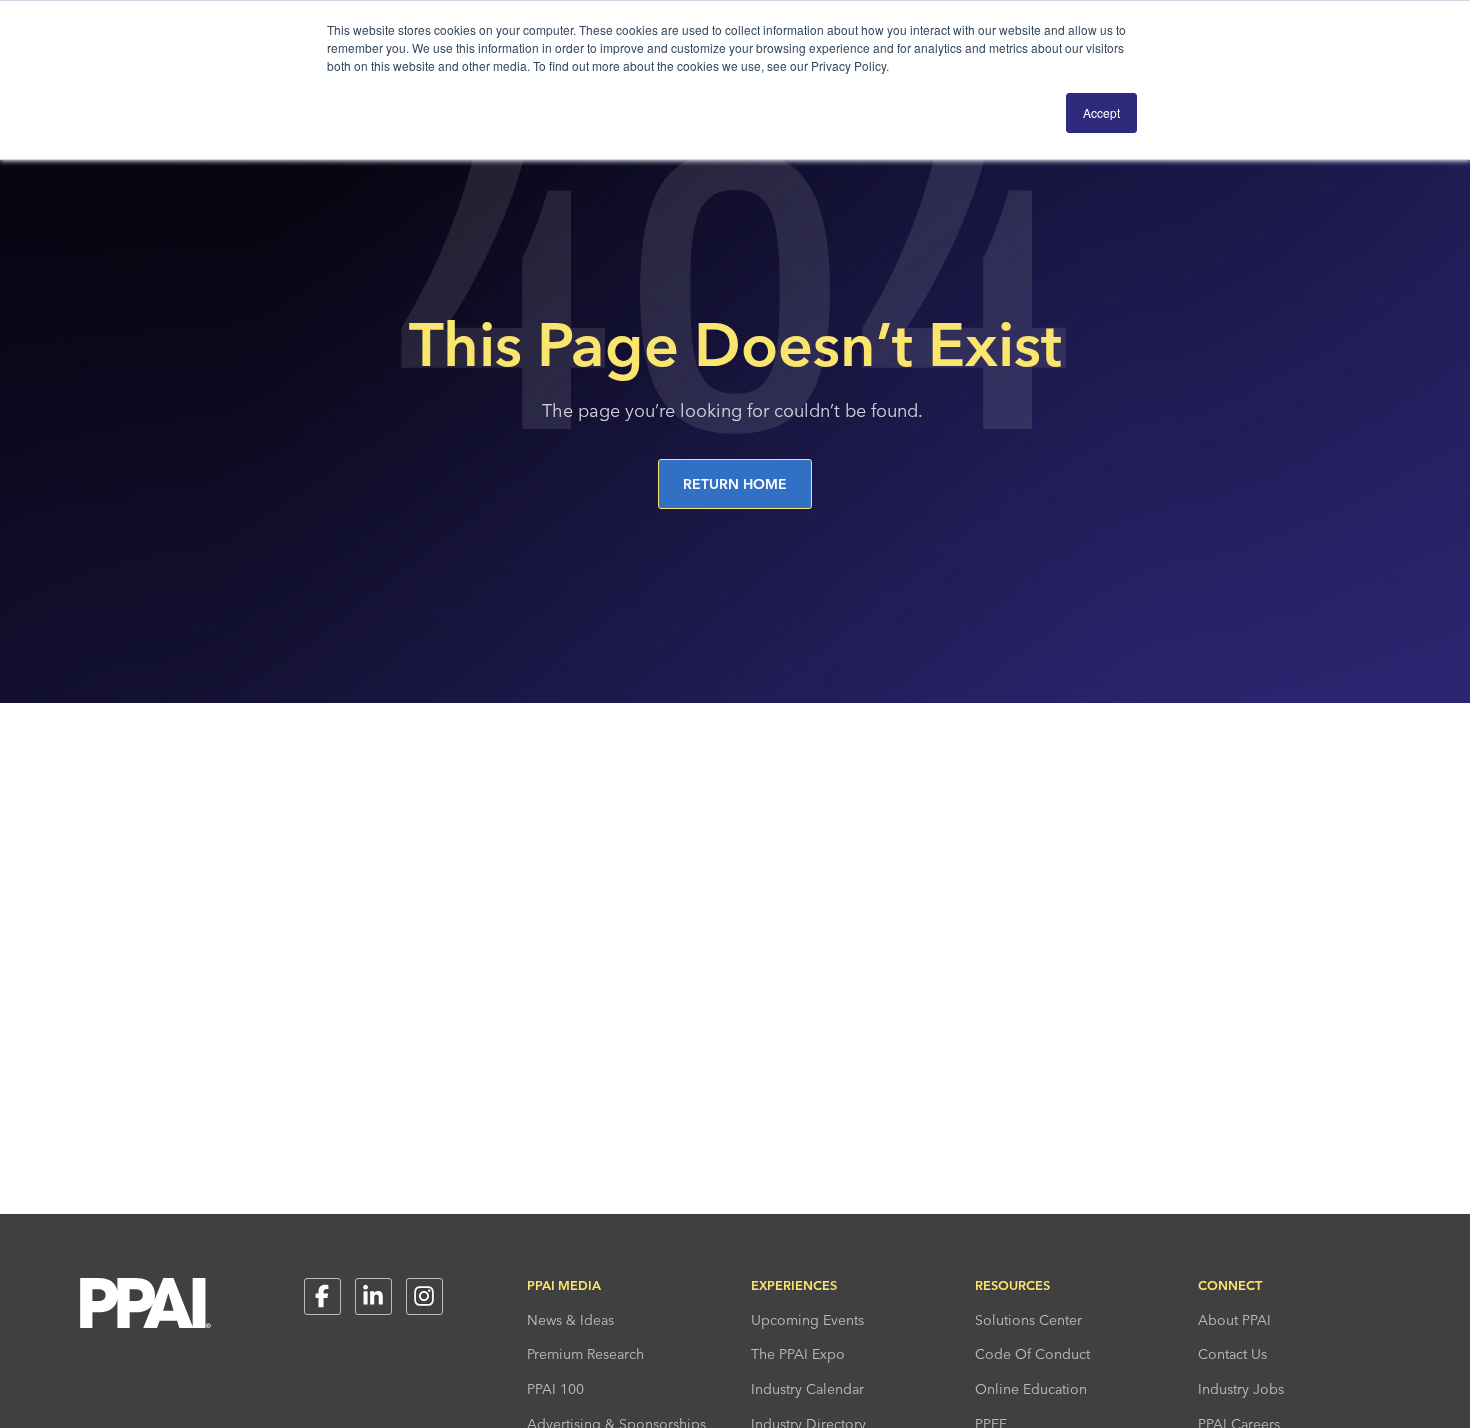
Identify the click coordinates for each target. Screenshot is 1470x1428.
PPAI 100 (555, 1389)
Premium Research (585, 1354)
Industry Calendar (807, 1389)
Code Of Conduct (1032, 1354)
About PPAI (1234, 1320)
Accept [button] (1101, 112)
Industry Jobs (1241, 1389)
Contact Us (1232, 1354)
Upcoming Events (807, 1320)
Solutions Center (1028, 1320)
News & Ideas (570, 1320)
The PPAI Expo (798, 1354)
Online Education (1031, 1389)
